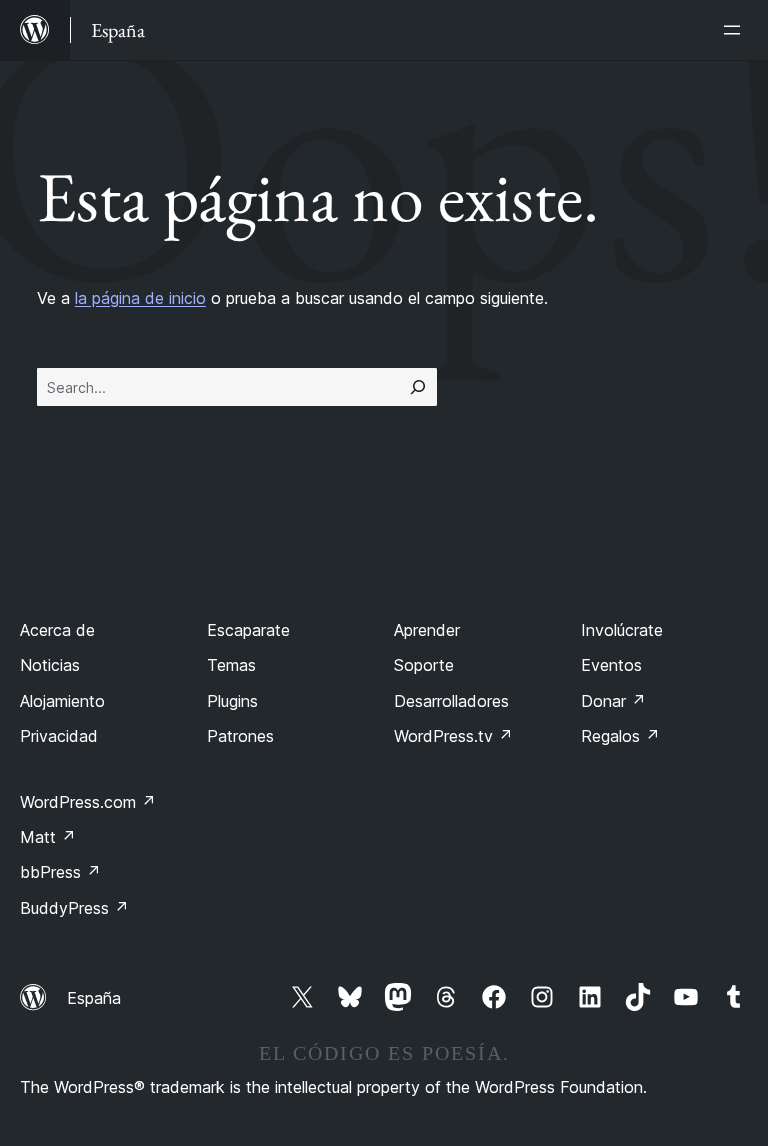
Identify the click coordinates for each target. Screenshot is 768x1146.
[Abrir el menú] (736, 30)
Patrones (240, 736)
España (94, 998)
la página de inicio (140, 298)
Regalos (620, 736)
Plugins (232, 701)
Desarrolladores (451, 701)
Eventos (611, 665)
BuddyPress (74, 908)
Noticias (50, 665)
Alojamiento (62, 701)
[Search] (418, 387)
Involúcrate (622, 630)
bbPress (60, 872)
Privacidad (59, 736)
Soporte (424, 665)
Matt (48, 837)
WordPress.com (88, 802)
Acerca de (57, 630)
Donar (613, 701)
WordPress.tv (453, 736)
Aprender (427, 630)
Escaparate (248, 630)
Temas (231, 665)
